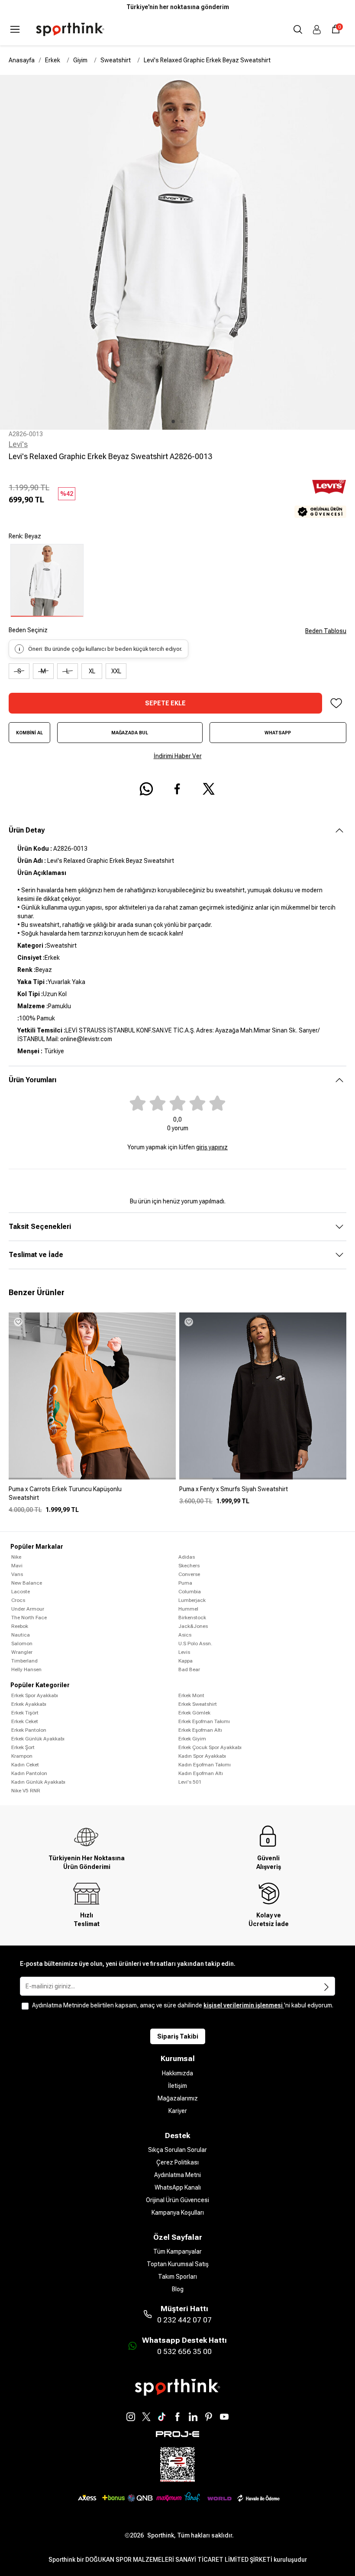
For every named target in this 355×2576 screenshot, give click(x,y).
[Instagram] (131, 2417)
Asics (185, 1635)
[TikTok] (162, 2417)
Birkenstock (192, 1618)
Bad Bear (189, 1669)
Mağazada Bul (130, 733)
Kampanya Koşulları (178, 2213)
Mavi (17, 1566)
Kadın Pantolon (29, 1773)
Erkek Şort (23, 1747)
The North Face (29, 1618)
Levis (184, 1652)
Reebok (20, 1626)
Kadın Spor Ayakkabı (202, 1756)
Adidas (187, 1557)
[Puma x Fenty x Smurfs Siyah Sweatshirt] (263, 1492)
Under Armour (28, 1609)
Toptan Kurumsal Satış (178, 2264)
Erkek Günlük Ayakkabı (38, 1739)
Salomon (22, 1643)
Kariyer (178, 2111)
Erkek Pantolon (29, 1730)
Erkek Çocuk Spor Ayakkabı (210, 1747)
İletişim (177, 2086)
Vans (17, 1574)
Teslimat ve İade (36, 1255)
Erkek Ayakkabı (29, 1704)
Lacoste (21, 1592)
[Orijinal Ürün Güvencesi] (320, 512)
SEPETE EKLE (165, 703)
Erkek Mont (191, 1695)
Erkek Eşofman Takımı (204, 1721)
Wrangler (22, 1652)
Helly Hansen (26, 1669)
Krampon (22, 1756)
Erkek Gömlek (194, 1713)
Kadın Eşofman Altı (201, 1773)
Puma (185, 1583)
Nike (16, 1557)
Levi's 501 (190, 1782)
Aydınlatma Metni (177, 2175)
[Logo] (70, 29)
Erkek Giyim (192, 1739)
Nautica (21, 1635)
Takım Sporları (177, 2277)
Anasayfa (22, 60)
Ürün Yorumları (32, 1080)
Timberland (24, 1661)
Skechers (189, 1566)
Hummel (188, 1609)
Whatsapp (278, 733)
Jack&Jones (193, 1626)
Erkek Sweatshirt (198, 1704)
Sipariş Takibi (178, 2036)
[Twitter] (146, 2417)
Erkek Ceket (25, 1721)
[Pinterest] (209, 2417)
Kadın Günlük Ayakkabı (38, 1782)
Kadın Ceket (25, 1765)
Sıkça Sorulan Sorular (177, 2150)
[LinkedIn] (193, 2417)
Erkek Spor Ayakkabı (35, 1695)
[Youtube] (224, 2417)
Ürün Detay (27, 830)
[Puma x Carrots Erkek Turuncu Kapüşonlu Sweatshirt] (92, 1497)
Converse (189, 1574)
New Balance (27, 1583)
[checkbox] (25, 2006)
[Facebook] (177, 2417)
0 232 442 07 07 (184, 2320)
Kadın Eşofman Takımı (205, 1765)
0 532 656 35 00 (184, 2351)
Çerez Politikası (177, 2162)
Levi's (18, 444)
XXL (116, 671)
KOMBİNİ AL (29, 733)
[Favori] (336, 703)
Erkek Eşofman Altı (200, 1730)
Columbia (190, 1592)
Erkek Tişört (25, 1713)
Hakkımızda (177, 2073)
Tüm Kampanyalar (177, 2251)
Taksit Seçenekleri (40, 1227)
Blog (178, 2289)
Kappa (186, 1661)
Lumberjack (192, 1600)
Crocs (18, 1600)
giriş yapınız (212, 1147)
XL (92, 671)
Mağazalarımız (178, 2098)
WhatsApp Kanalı (178, 2187)
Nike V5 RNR (26, 1791)
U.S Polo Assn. (195, 1643)
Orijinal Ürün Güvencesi (177, 2200)
